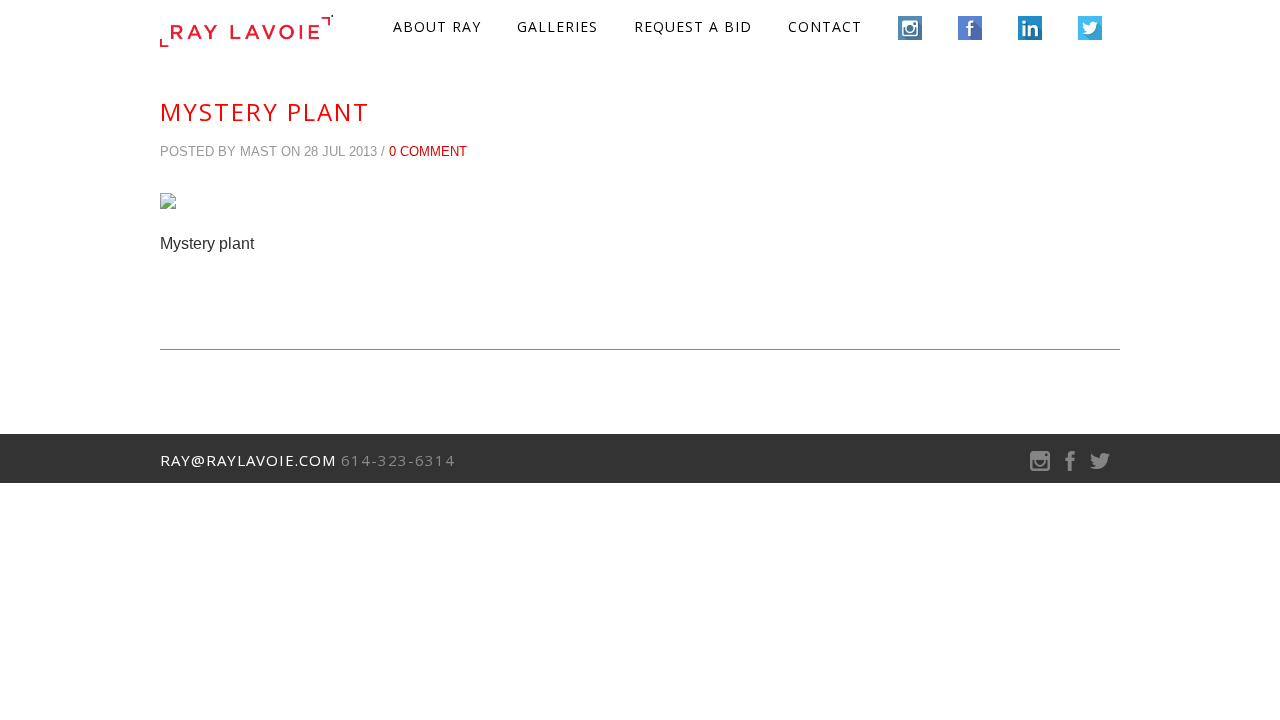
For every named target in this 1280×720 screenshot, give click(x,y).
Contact (825, 26)
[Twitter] (1100, 465)
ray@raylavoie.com (248, 460)
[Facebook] (1070, 465)
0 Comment (428, 151)
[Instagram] (1040, 465)
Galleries (557, 26)
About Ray (437, 26)
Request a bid (693, 26)
